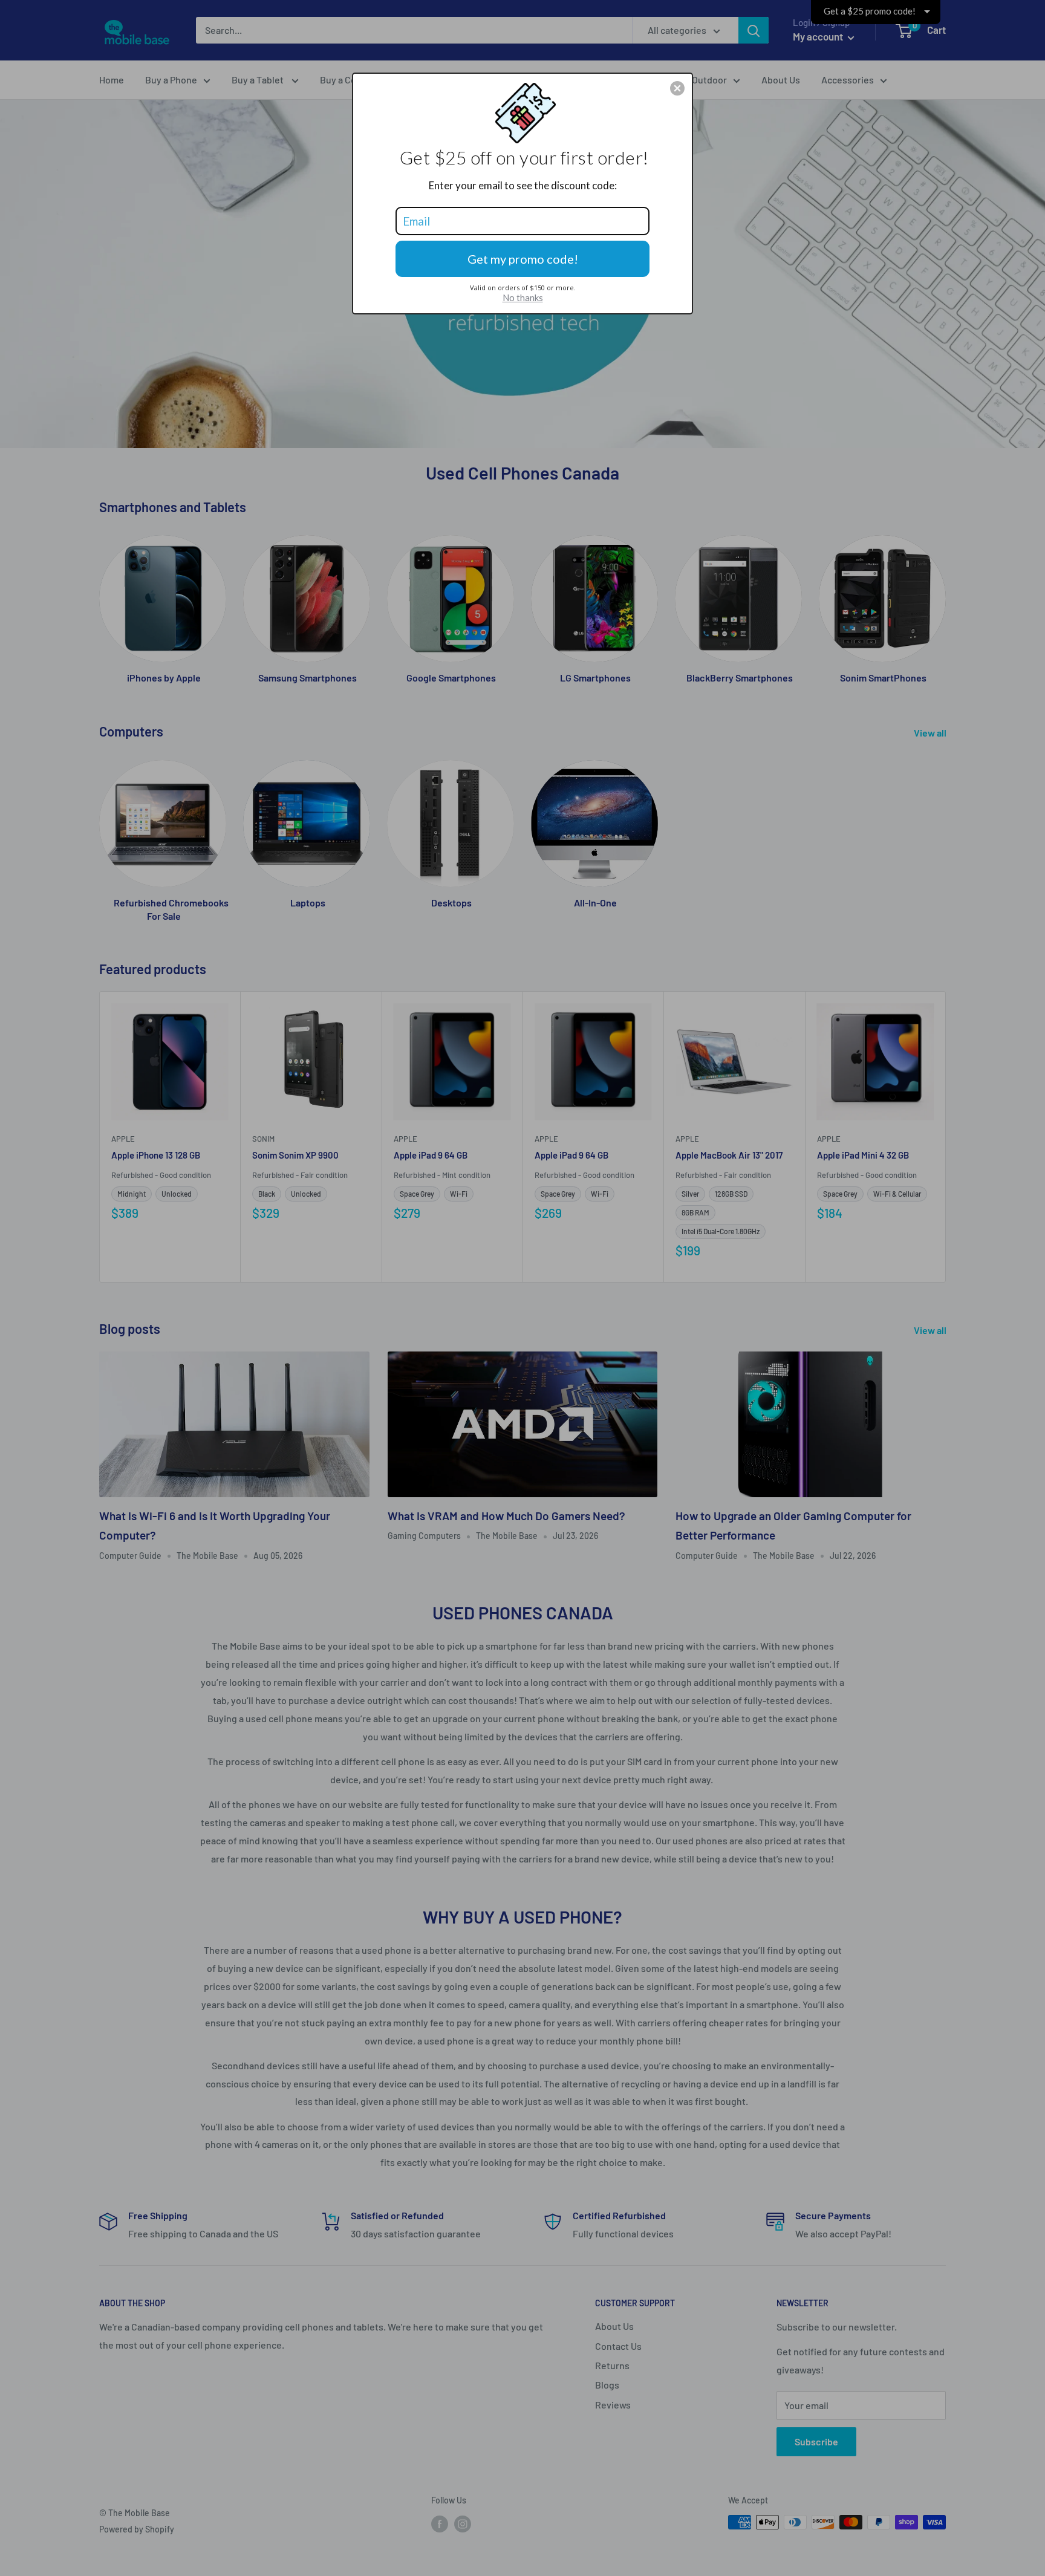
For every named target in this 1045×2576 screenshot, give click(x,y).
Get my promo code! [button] (523, 259)
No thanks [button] (523, 298)
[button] (677, 88)
